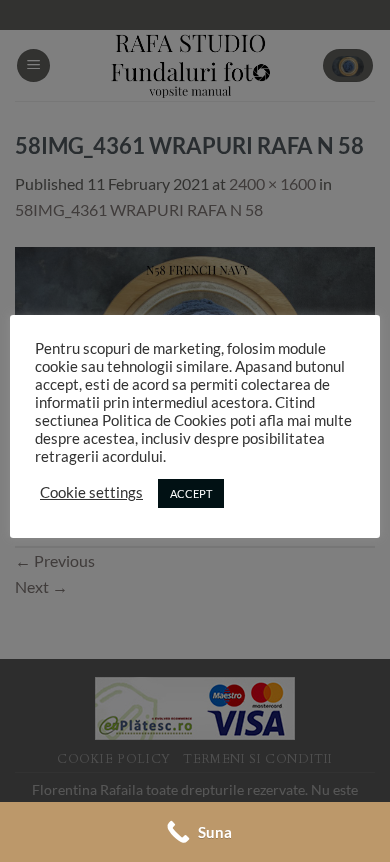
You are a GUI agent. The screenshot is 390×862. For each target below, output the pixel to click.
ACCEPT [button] (191, 493)
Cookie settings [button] (91, 492)
